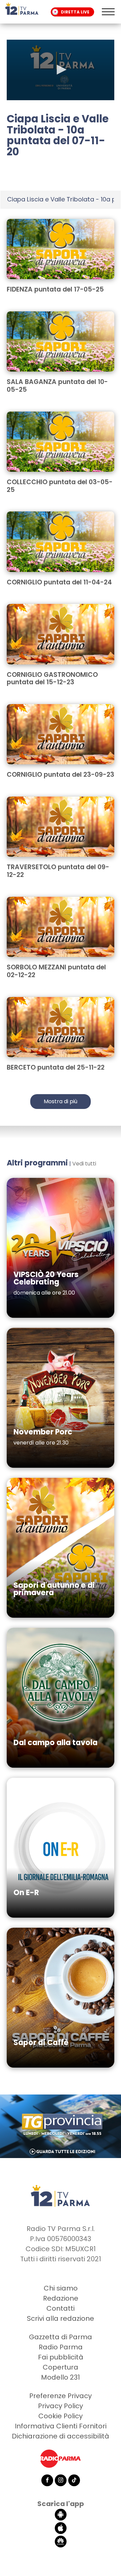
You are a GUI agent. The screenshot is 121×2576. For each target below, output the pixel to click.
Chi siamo (61, 2288)
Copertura (61, 2367)
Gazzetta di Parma (61, 2337)
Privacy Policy (61, 2406)
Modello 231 (61, 2377)
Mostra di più (61, 1101)
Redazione (61, 2298)
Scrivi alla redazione (61, 2318)
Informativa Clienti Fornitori (61, 2426)
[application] (61, 70)
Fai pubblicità (61, 2357)
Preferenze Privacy (61, 2396)
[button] (61, 70)
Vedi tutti (84, 1164)
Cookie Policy (61, 2416)
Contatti (61, 2308)
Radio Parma (61, 2347)
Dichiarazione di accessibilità (61, 2436)
